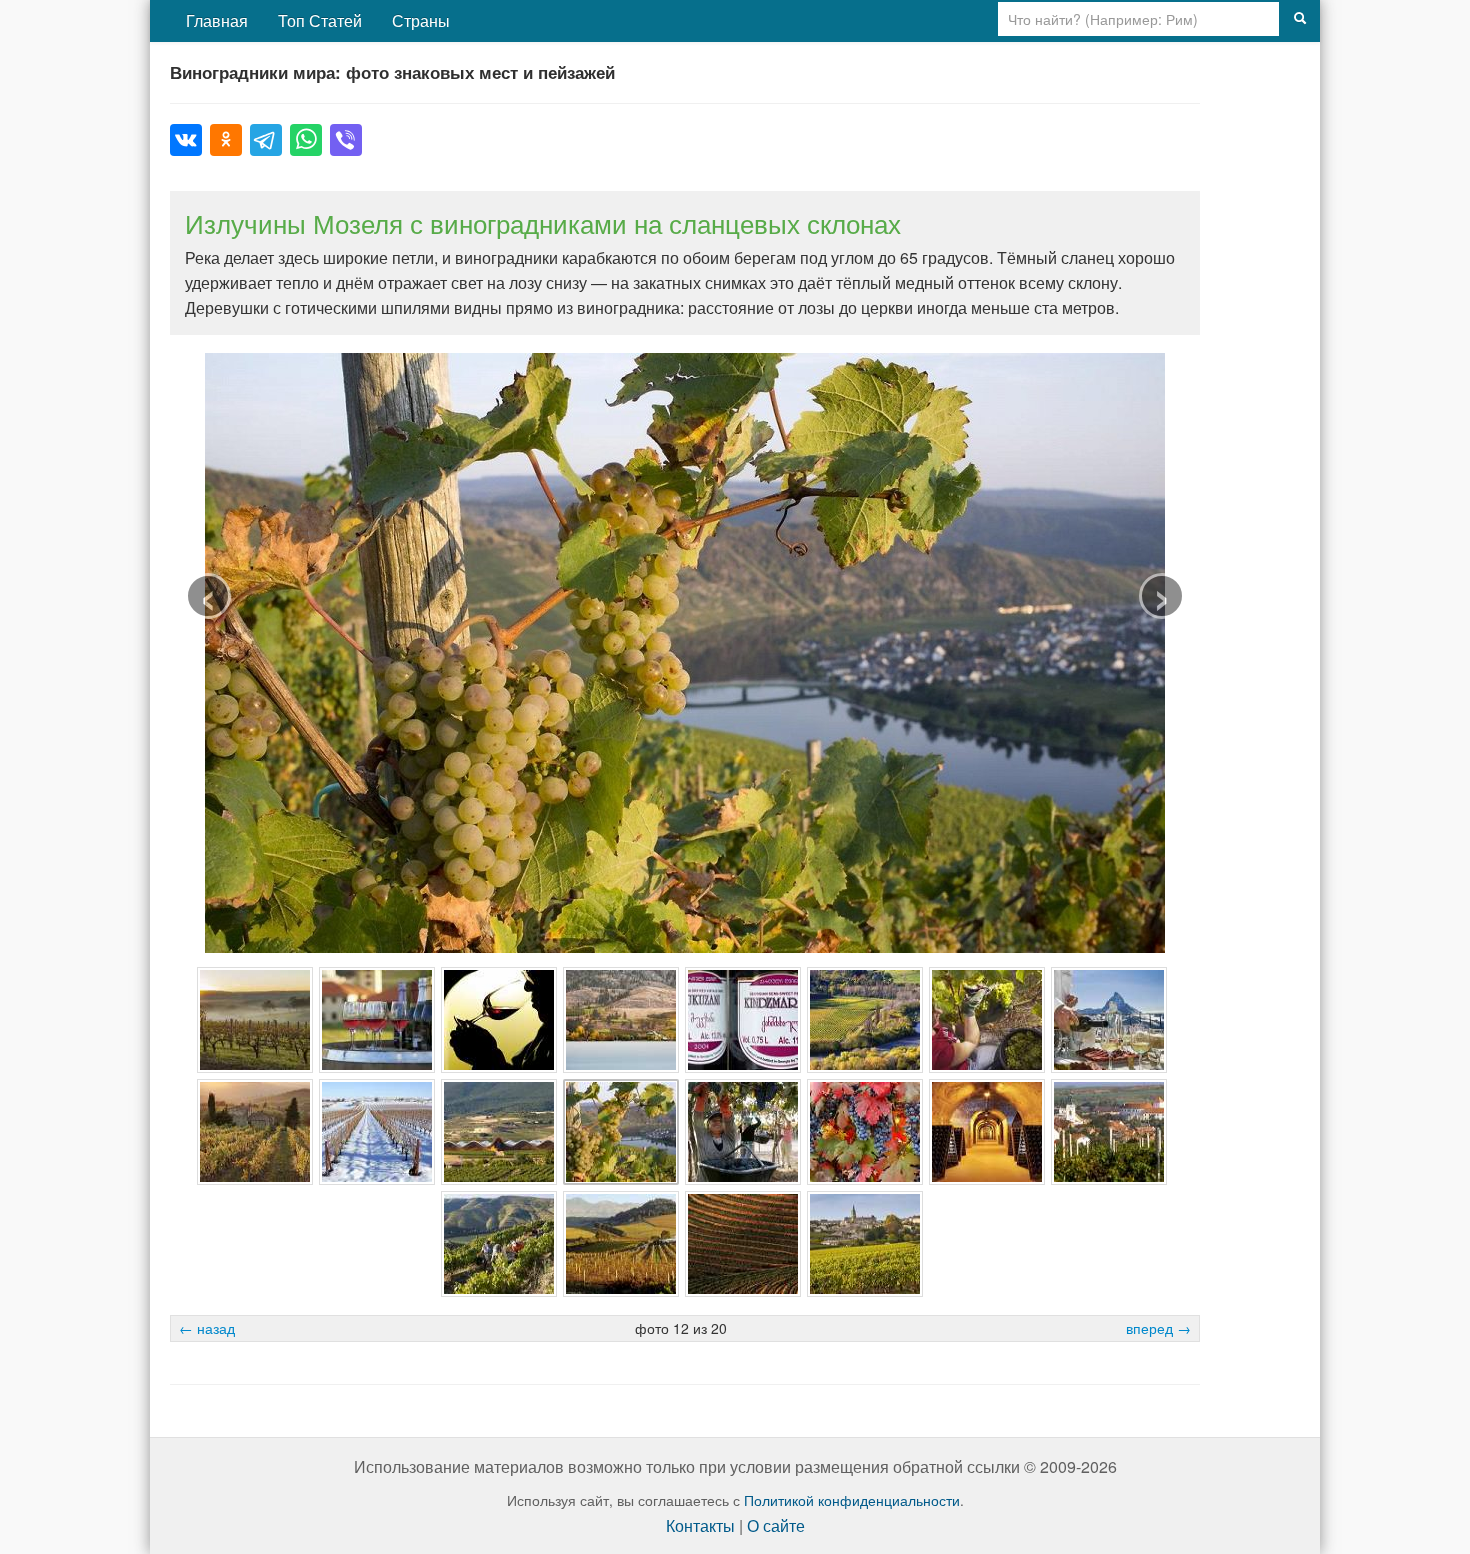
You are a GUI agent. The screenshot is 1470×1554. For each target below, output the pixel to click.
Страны (421, 20)
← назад (207, 1328)
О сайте (776, 1525)
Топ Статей (320, 20)
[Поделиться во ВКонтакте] (186, 140)
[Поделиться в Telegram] (266, 140)
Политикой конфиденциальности (852, 1500)
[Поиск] (1300, 19)
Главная (217, 20)
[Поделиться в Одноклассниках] (226, 140)
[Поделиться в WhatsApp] (306, 140)
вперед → (1158, 1328)
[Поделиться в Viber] (346, 140)
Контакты (700, 1525)
